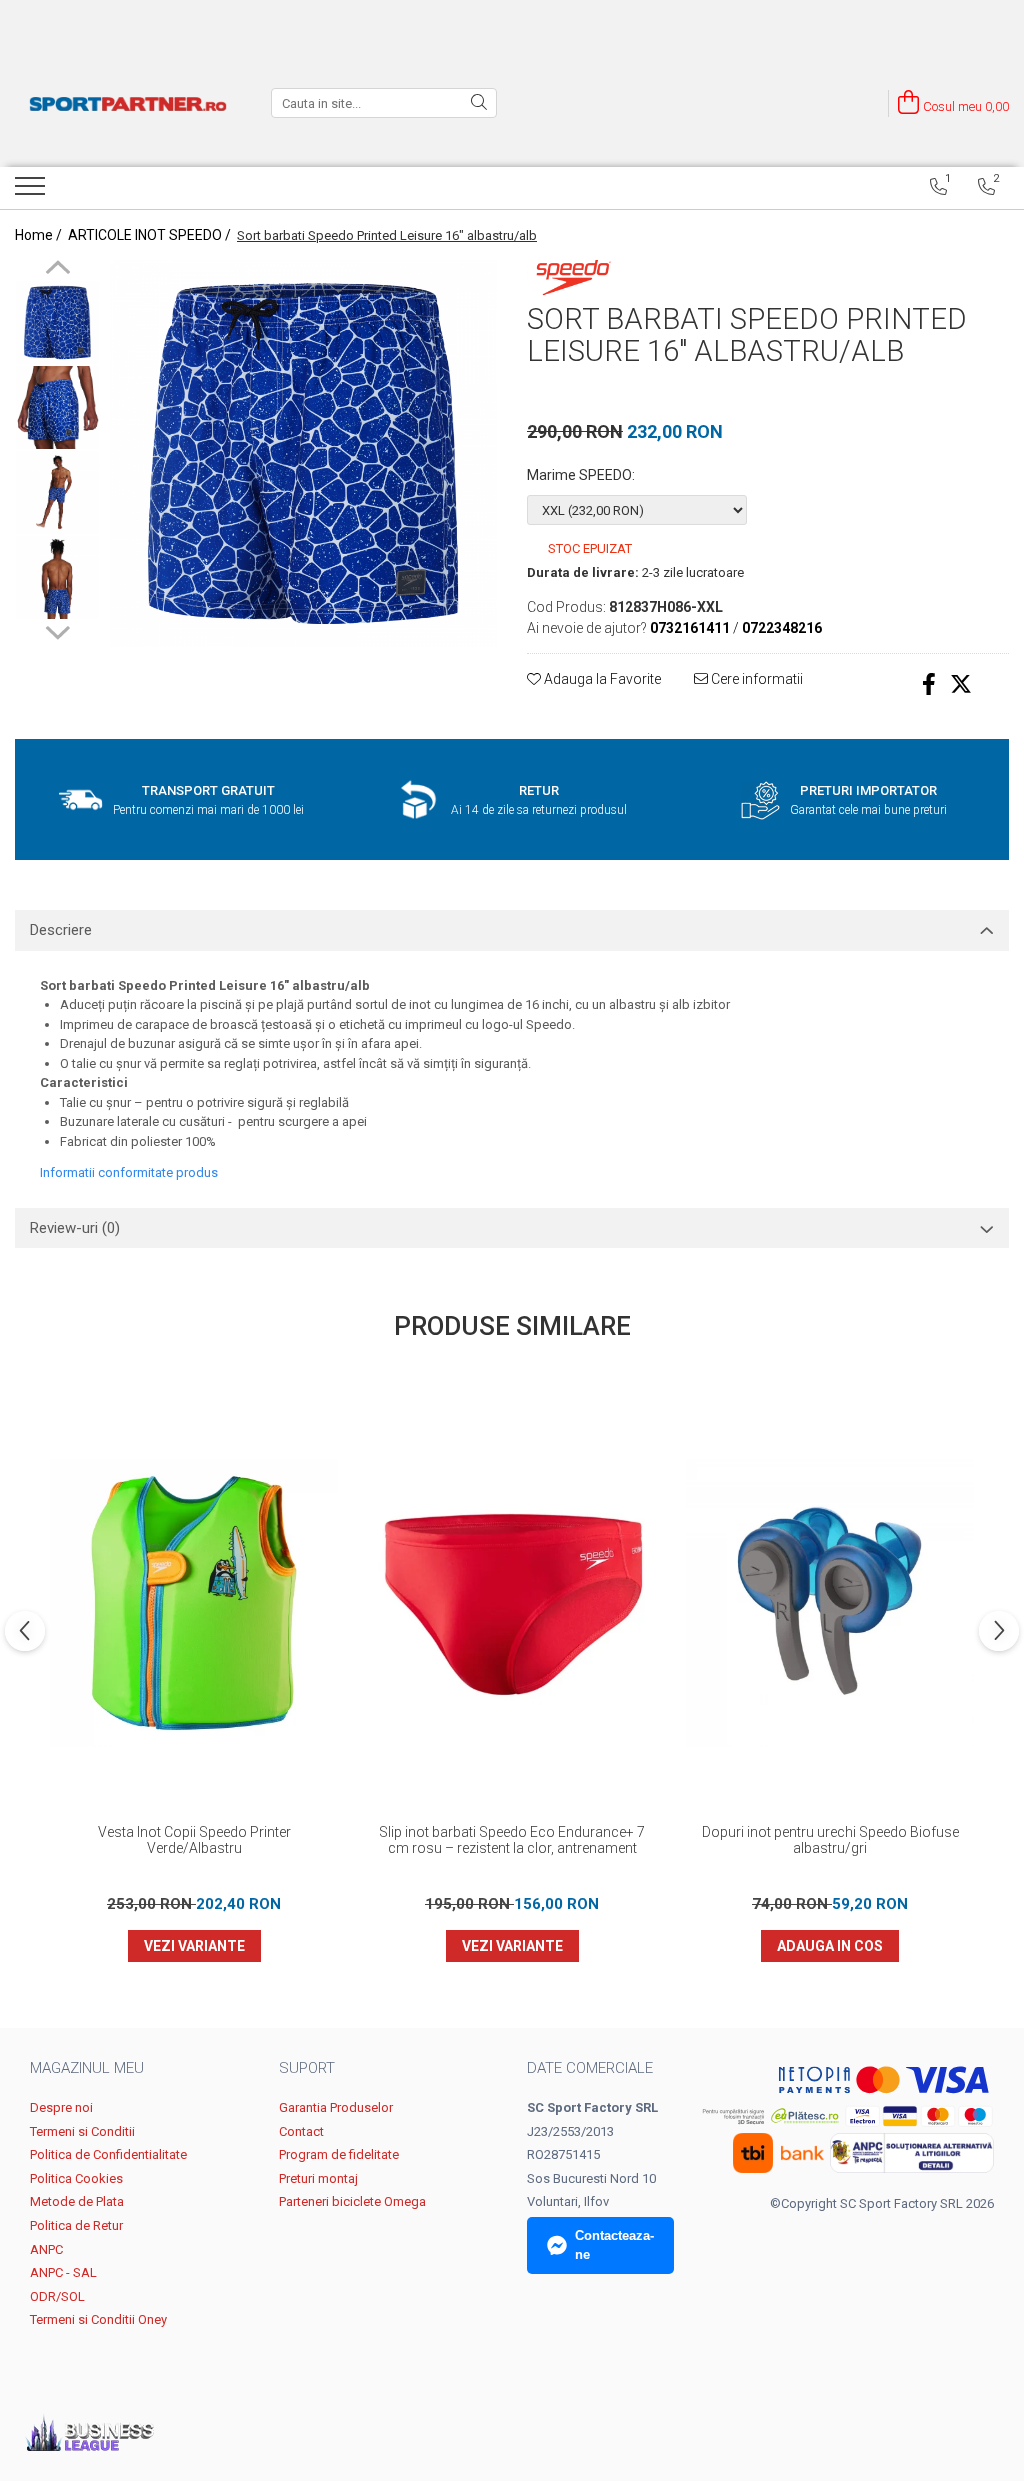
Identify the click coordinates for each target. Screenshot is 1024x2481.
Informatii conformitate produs (129, 1172)
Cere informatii (755, 679)
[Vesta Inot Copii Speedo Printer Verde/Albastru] (194, 1603)
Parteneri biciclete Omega (352, 2201)
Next (57, 630)
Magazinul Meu (87, 2068)
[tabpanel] (303, 453)
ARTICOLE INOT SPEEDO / (151, 235)
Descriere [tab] (61, 930)
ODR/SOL (57, 2296)
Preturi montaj (318, 2178)
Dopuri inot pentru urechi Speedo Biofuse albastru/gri (830, 1840)
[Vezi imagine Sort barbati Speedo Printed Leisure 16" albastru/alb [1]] (57, 407)
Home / (40, 235)
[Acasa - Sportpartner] (128, 103)
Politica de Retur (76, 2225)
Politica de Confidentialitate (108, 2154)
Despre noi (61, 2107)
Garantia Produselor (336, 2107)
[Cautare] (479, 103)
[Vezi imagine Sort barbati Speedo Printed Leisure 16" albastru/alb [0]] (57, 322)
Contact (301, 2131)
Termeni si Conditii (82, 2131)
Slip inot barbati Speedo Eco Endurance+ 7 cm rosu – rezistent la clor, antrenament (512, 1840)
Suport (307, 2068)
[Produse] (32, 192)
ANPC (46, 2249)
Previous (57, 270)
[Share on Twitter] (961, 684)
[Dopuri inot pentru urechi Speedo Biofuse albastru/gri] (830, 1603)
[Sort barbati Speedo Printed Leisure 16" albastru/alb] (303, 453)
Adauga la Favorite (601, 679)
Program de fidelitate (339, 2154)
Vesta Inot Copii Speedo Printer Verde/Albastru (194, 1840)
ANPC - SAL (63, 2272)
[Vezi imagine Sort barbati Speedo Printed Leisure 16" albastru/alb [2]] (57, 492)
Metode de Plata (77, 2201)
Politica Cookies (76, 2178)
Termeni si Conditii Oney (98, 2319)
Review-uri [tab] (75, 1228)
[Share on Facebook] (929, 684)
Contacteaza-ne (614, 2245)
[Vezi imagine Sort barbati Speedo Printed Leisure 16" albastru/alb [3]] (57, 577)
